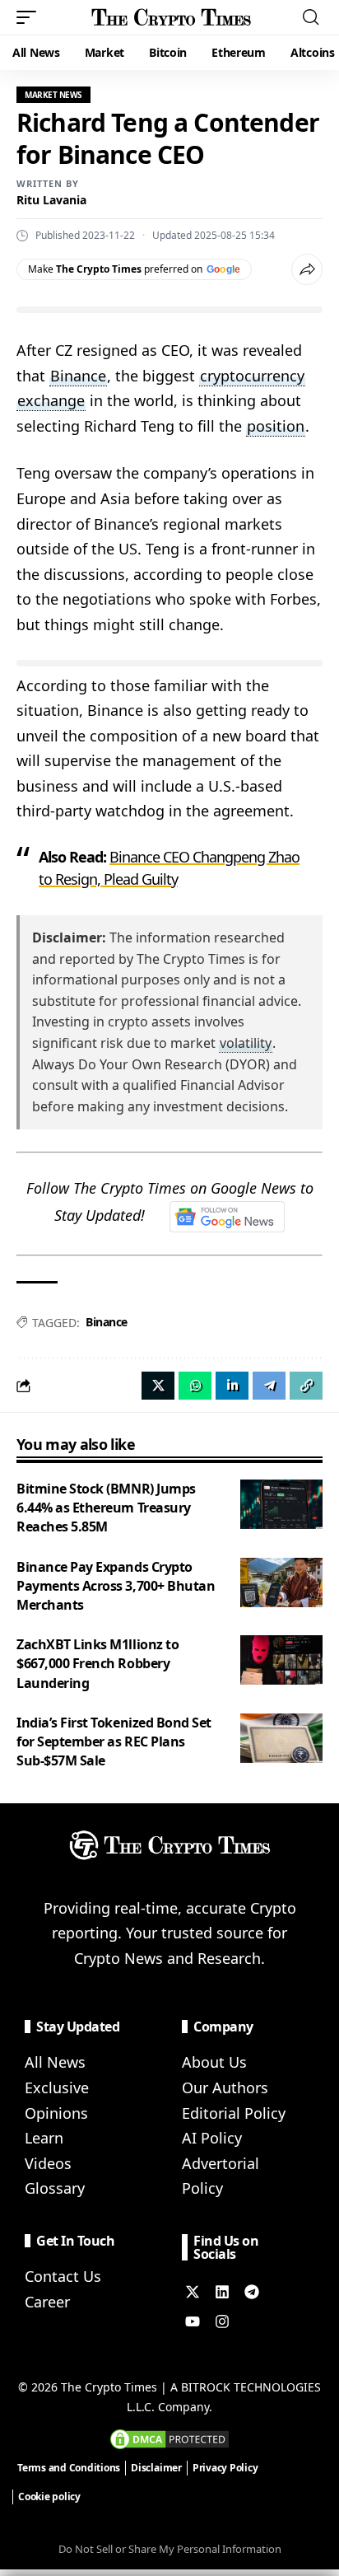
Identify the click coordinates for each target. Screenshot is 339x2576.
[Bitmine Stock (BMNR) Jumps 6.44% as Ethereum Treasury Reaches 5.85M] (281, 1504)
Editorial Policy (234, 2113)
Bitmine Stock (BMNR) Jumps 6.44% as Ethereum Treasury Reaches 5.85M (106, 1508)
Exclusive (57, 2087)
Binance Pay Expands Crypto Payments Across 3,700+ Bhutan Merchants (116, 1586)
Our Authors (225, 2087)
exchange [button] (51, 400)
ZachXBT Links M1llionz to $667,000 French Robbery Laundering (98, 1663)
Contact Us (63, 2276)
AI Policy (212, 2138)
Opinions (56, 2113)
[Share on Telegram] (269, 1386)
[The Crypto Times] (172, 17)
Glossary (55, 2188)
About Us (214, 2062)
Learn (44, 2138)
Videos (48, 2163)
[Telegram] (252, 2292)
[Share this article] (307, 269)
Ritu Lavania (51, 200)
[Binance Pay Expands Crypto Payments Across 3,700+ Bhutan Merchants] (281, 1583)
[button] (30, 17)
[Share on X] (158, 1386)
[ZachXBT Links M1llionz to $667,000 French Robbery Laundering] (281, 1660)
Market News (53, 95)
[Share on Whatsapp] (195, 1386)
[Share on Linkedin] (232, 1386)
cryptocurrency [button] (252, 376)
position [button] (276, 426)
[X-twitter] (193, 2292)
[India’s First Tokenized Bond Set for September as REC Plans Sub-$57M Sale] (281, 1738)
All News (55, 2062)
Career (47, 2302)
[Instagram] (222, 2321)
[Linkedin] (222, 2292)
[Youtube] (193, 2321)
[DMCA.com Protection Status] (169, 2438)
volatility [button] (246, 1043)
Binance (107, 1322)
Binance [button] (78, 376)
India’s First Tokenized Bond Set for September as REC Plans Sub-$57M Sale (114, 1741)
